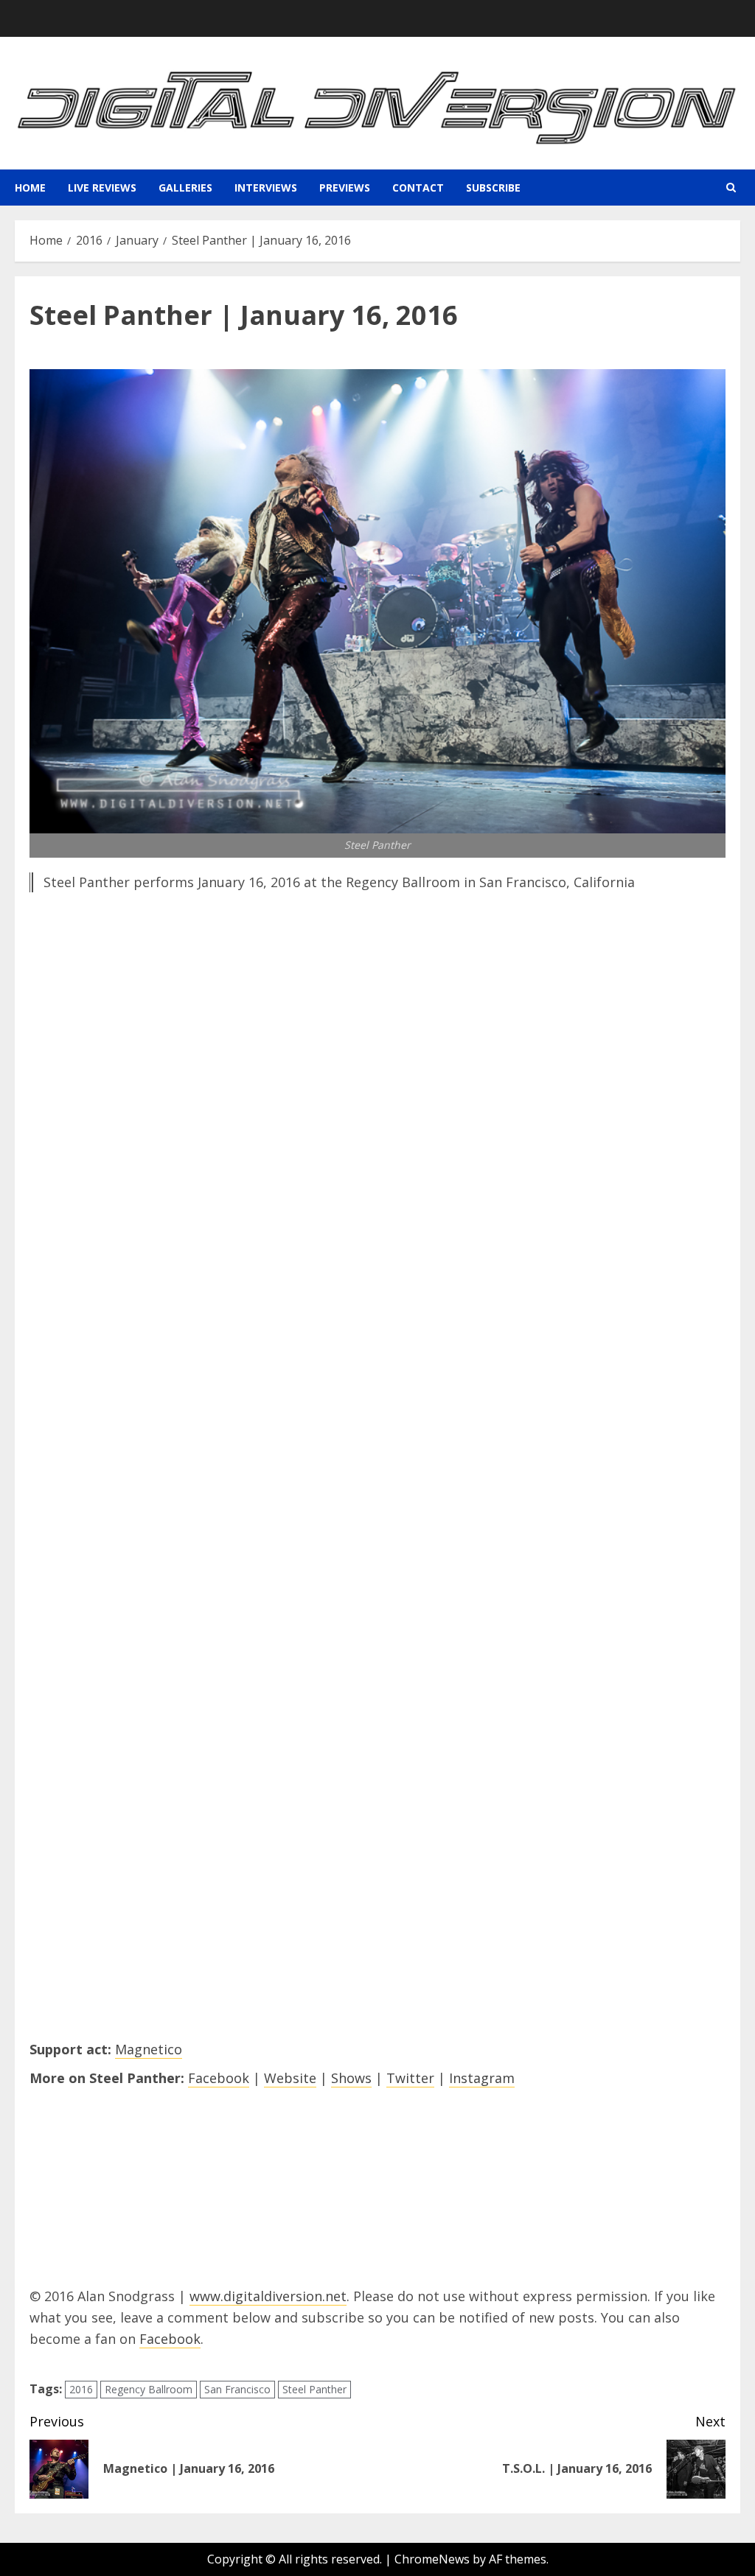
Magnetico (149, 2049)
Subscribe (493, 188)
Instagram (482, 2078)
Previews (345, 188)
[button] (731, 188)
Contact (418, 188)
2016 (81, 2389)
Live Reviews (102, 188)
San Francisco (237, 2389)
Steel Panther (314, 2389)
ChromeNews (432, 2559)
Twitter (410, 2078)
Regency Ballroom (149, 2389)
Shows (351, 2078)
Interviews (266, 188)
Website (290, 2078)
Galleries (185, 188)
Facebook (219, 2078)
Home (30, 188)
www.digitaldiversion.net (268, 2296)
